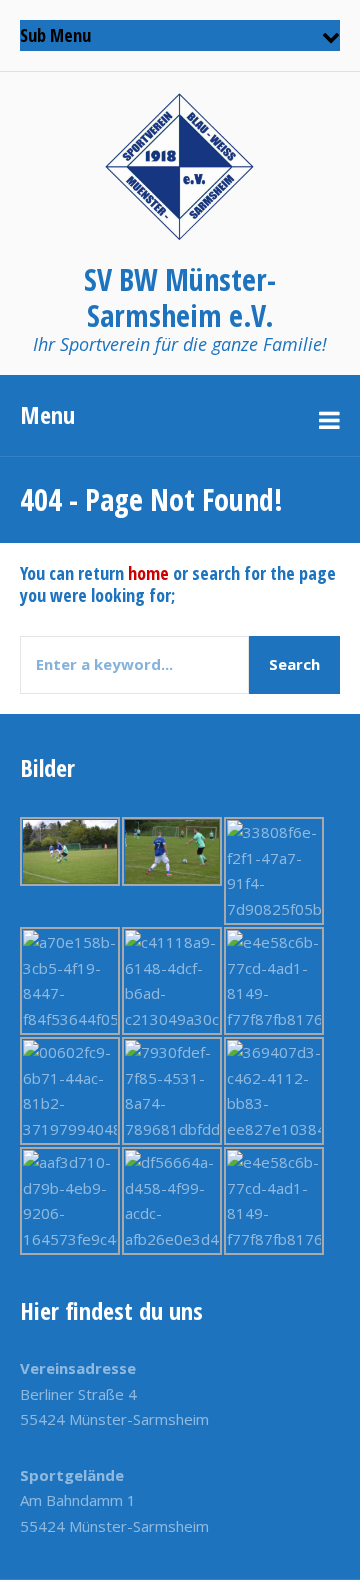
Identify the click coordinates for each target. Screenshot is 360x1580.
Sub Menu (55, 35)
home (148, 573)
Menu (47, 414)
